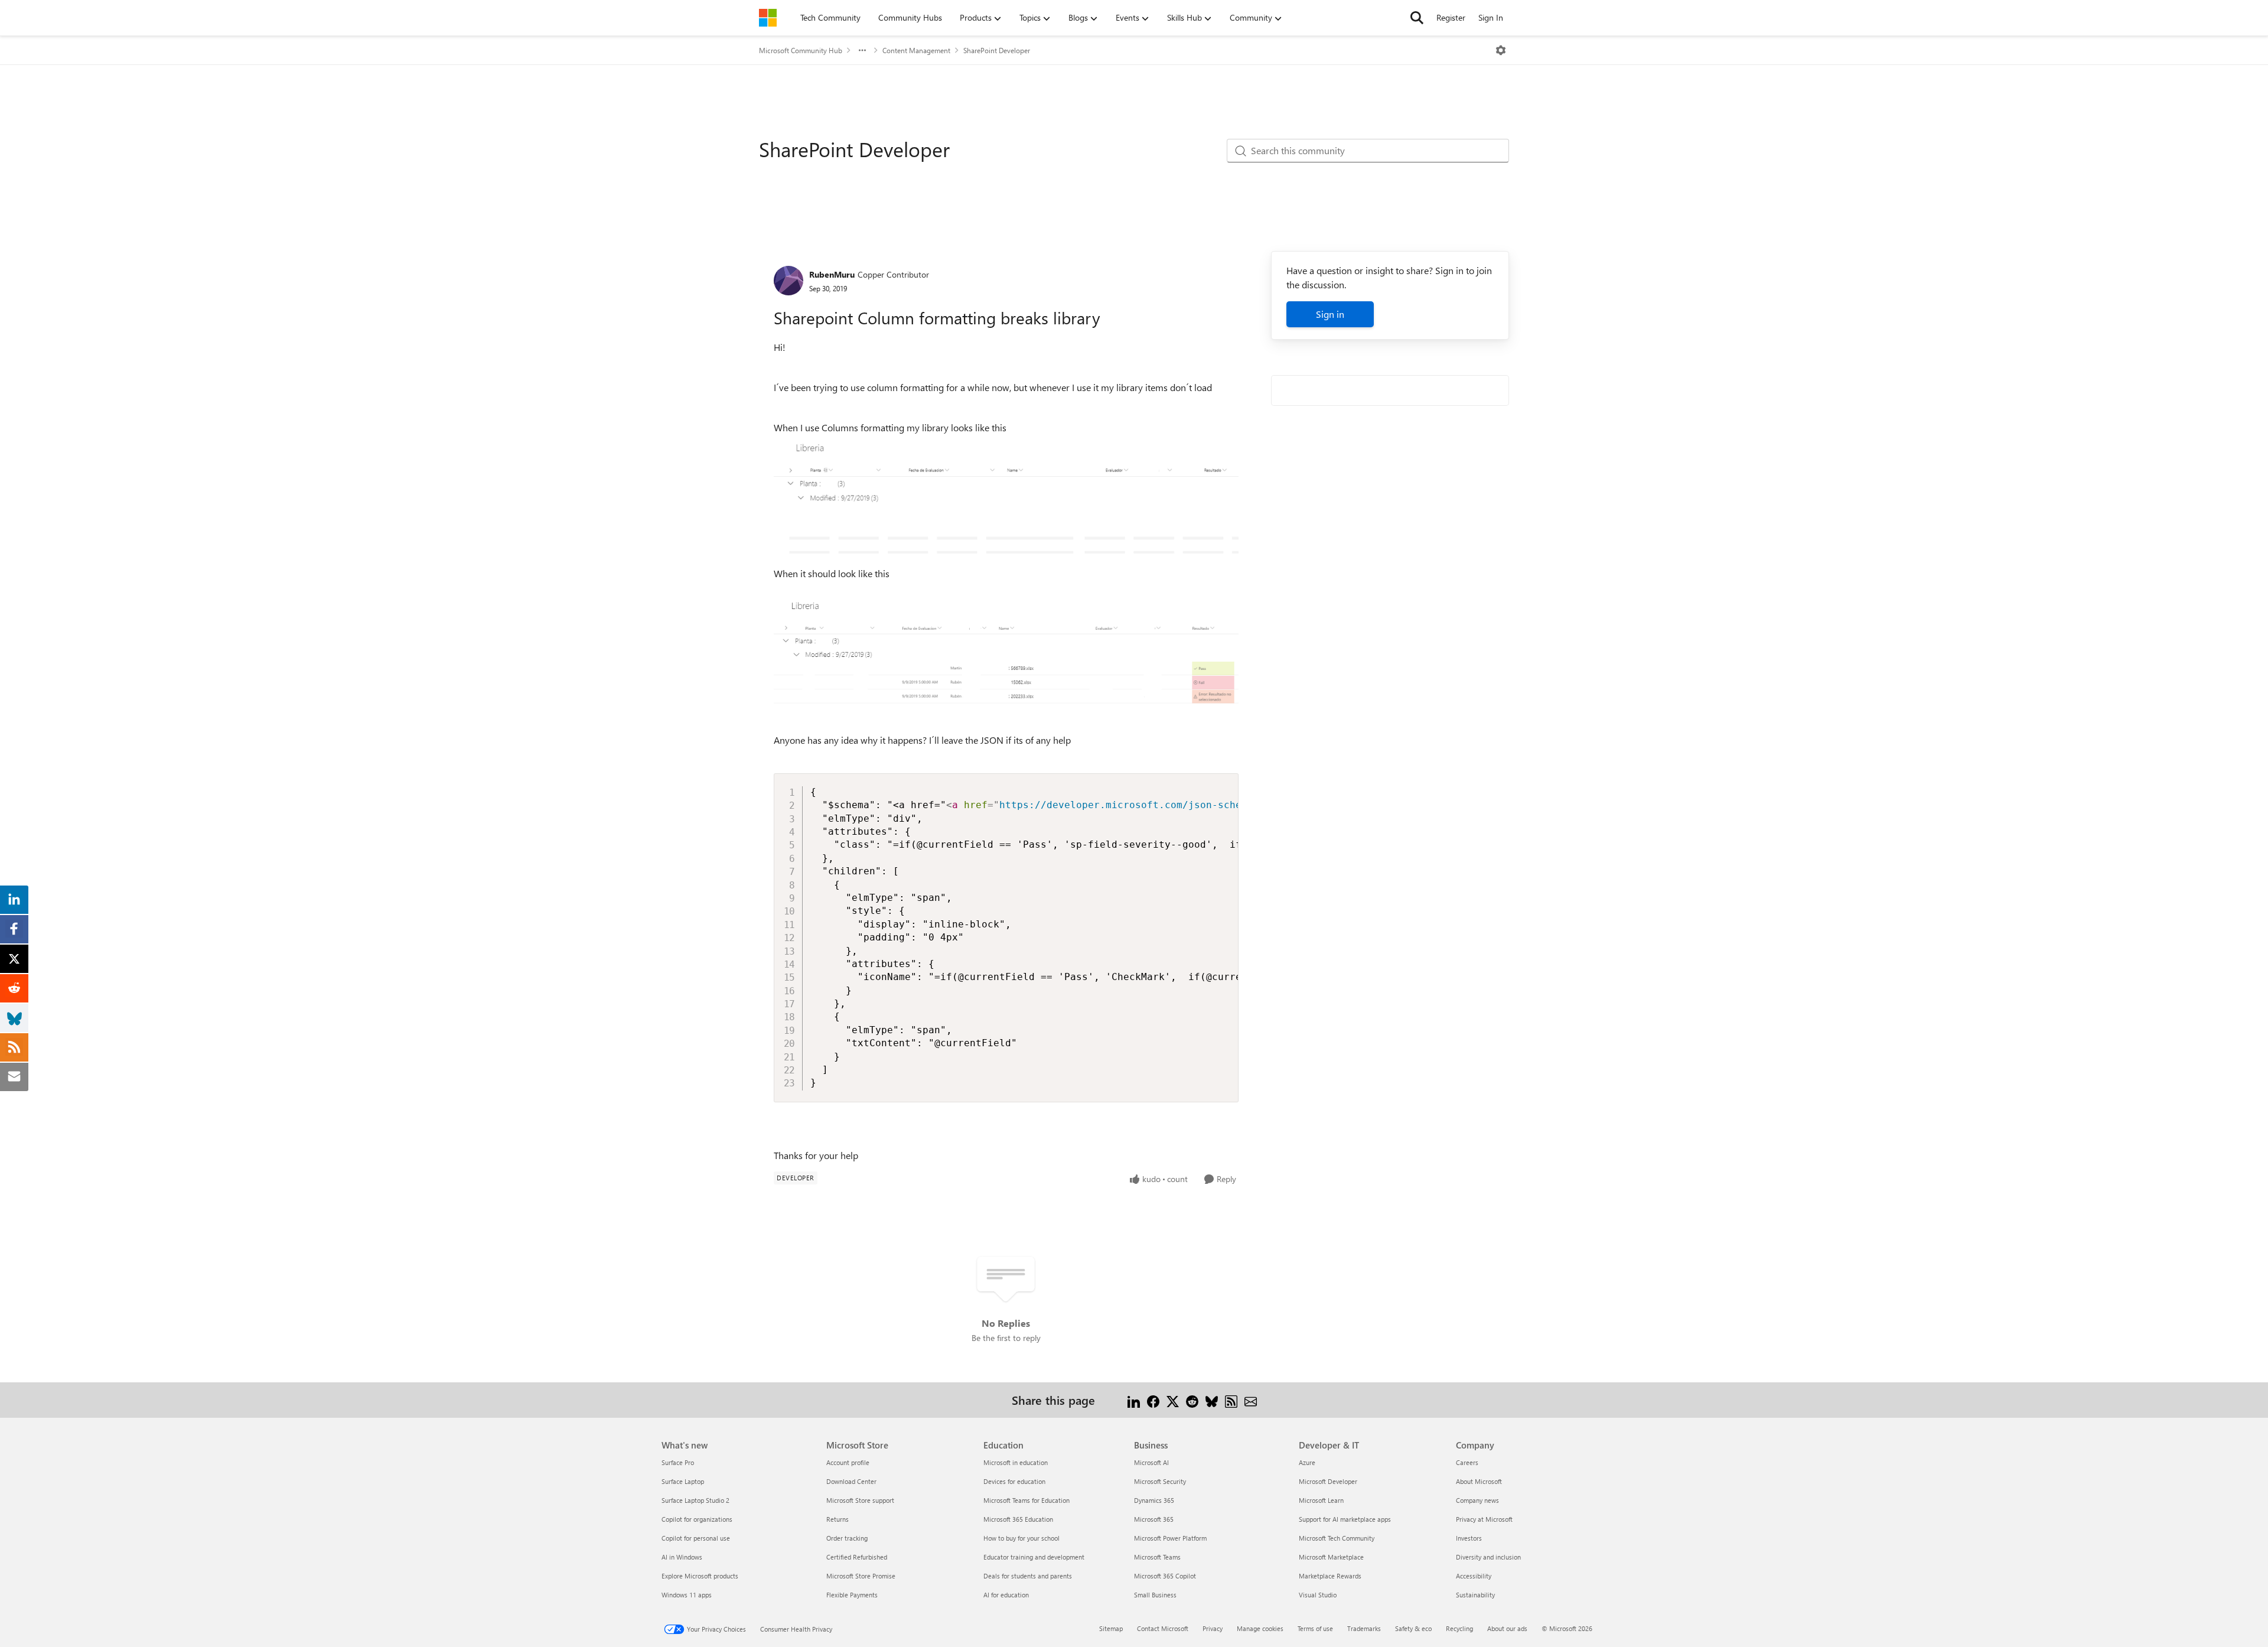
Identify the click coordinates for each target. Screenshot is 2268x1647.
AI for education (1006, 1595)
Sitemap (1111, 1628)
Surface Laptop (683, 1481)
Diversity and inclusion (1488, 1557)
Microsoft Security (1160, 1481)
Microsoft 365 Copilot (1165, 1576)
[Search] (1417, 18)
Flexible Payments (852, 1595)
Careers (1467, 1462)
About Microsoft (1479, 1481)
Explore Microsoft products (700, 1576)
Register (1451, 17)
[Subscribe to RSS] (1231, 1400)
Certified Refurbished (857, 1557)
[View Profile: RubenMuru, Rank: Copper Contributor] (788, 281)
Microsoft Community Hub (801, 50)
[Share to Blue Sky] (1212, 1400)
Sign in (1330, 314)
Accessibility (1474, 1576)
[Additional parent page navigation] (862, 50)
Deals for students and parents (1028, 1576)
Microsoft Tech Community (1337, 1538)
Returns (838, 1519)
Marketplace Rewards (1330, 1576)
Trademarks (1364, 1628)
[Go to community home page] (768, 18)
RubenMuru (832, 274)
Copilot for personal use (696, 1538)
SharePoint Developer (997, 50)
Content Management (916, 50)
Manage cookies (1260, 1628)
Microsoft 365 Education (1018, 1519)
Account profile (848, 1462)
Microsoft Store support (860, 1500)
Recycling (1459, 1628)
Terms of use (1315, 1628)
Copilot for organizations (697, 1519)
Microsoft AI (1151, 1462)
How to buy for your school (1021, 1538)
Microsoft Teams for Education (1027, 1500)
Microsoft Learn (1321, 1500)
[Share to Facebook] (1153, 1400)
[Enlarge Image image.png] (1006, 500)
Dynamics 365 (1154, 1500)
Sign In (1491, 17)
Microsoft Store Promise (861, 1576)
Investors (1469, 1538)
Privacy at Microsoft (1484, 1519)
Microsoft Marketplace (1331, 1557)
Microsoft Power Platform (1170, 1538)
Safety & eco (1413, 1628)
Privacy (1213, 1628)
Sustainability (1475, 1595)
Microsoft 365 (1154, 1519)
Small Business (1155, 1595)
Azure (1307, 1462)
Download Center (851, 1481)
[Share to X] (1173, 1400)
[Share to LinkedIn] (1134, 1400)
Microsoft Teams (1157, 1557)
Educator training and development (1034, 1557)
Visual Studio (1318, 1595)
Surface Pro (678, 1462)
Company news (1477, 1500)
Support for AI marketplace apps (1345, 1519)
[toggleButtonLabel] (1501, 50)
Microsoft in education (1016, 1462)
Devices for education (1014, 1481)
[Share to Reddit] (1192, 1400)
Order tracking (847, 1538)
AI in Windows (682, 1557)
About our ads (1507, 1628)
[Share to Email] (1251, 1400)
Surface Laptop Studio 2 (695, 1500)
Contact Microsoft (1163, 1628)
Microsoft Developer (1328, 1481)
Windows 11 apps (687, 1595)
